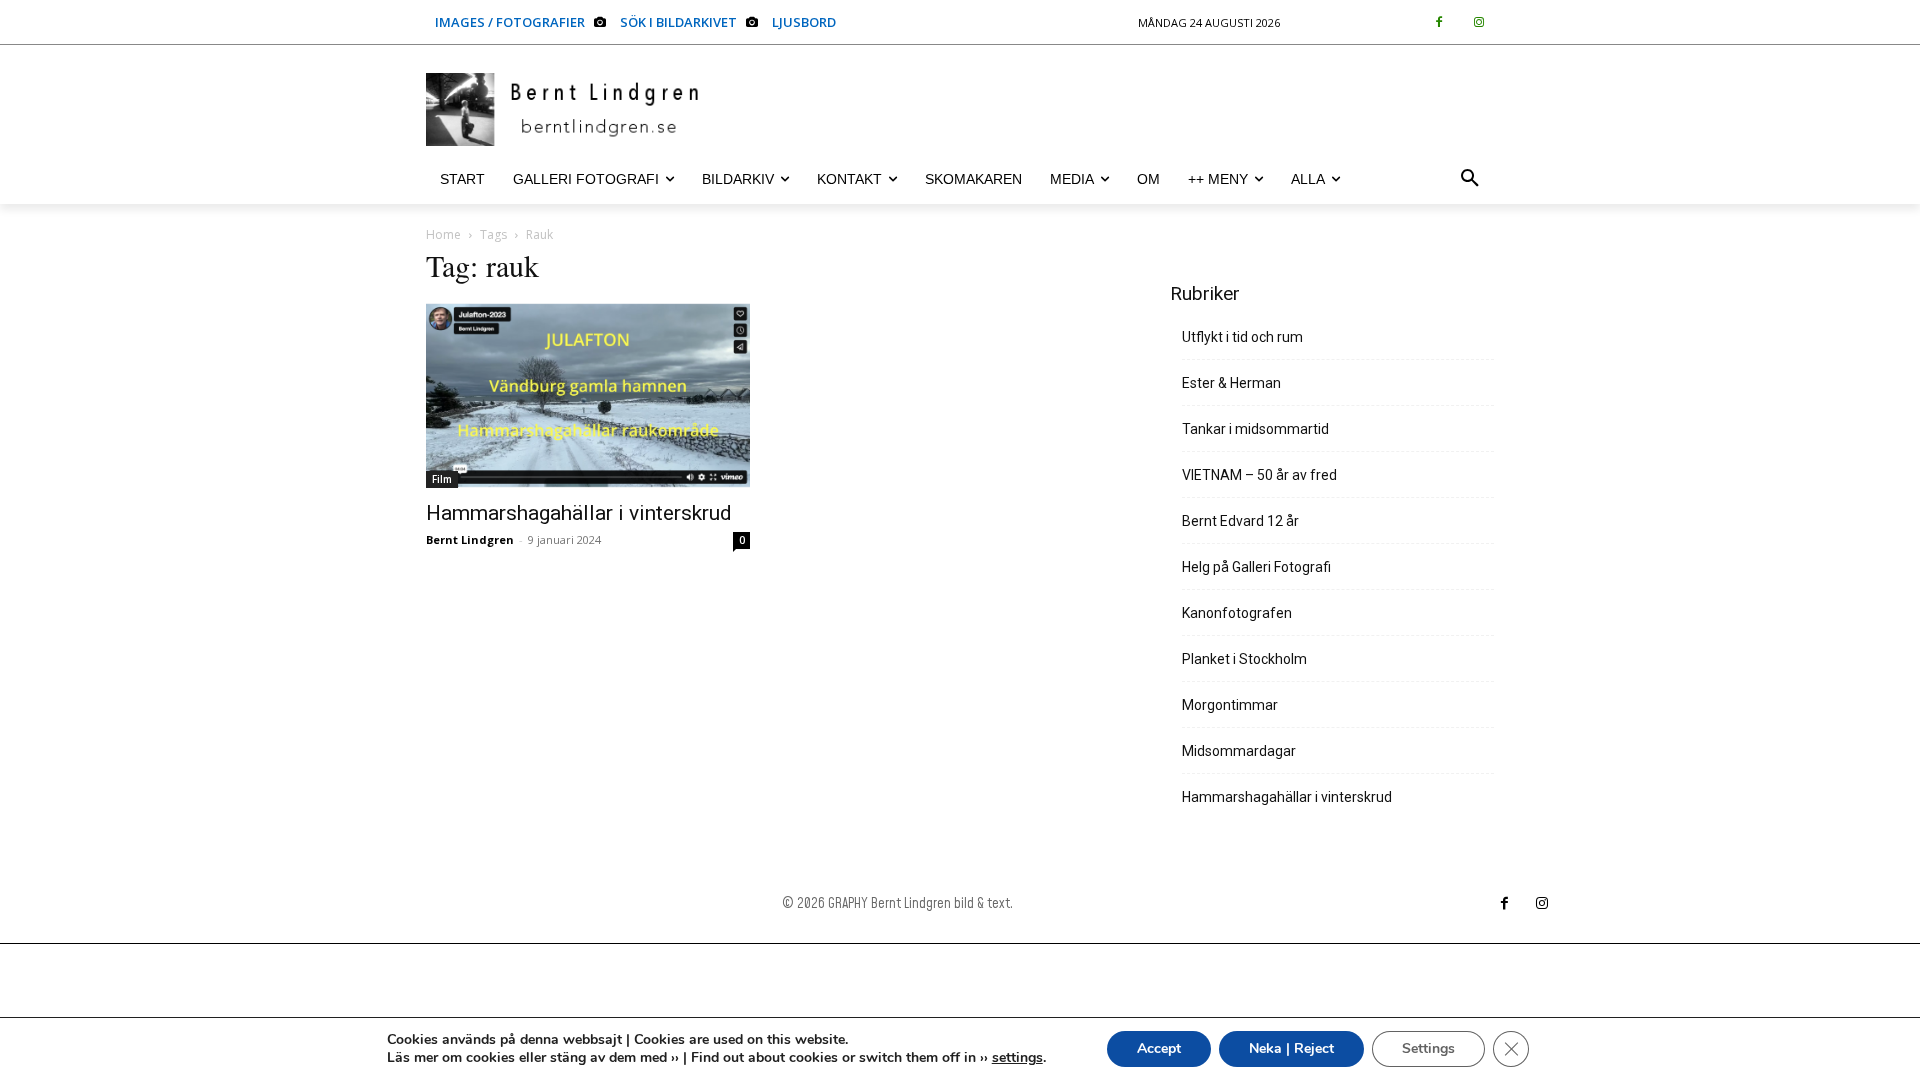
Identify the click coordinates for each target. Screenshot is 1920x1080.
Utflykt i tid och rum (1242, 337)
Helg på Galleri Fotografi (1256, 567)
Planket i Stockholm (1244, 659)
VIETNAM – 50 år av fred (1259, 475)
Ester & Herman (1231, 383)
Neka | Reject (1291, 1048)
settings (1017, 1058)
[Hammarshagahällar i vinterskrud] (588, 395)
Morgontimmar (1230, 705)
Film (442, 479)
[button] (1470, 179)
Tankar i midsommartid (1255, 429)
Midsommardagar (1239, 751)
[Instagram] (1479, 23)
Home (443, 234)
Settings (1428, 1048)
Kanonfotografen (1237, 613)
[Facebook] (1439, 23)
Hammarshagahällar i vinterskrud (579, 513)
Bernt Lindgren (470, 539)
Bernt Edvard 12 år (1240, 521)
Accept (1159, 1048)
